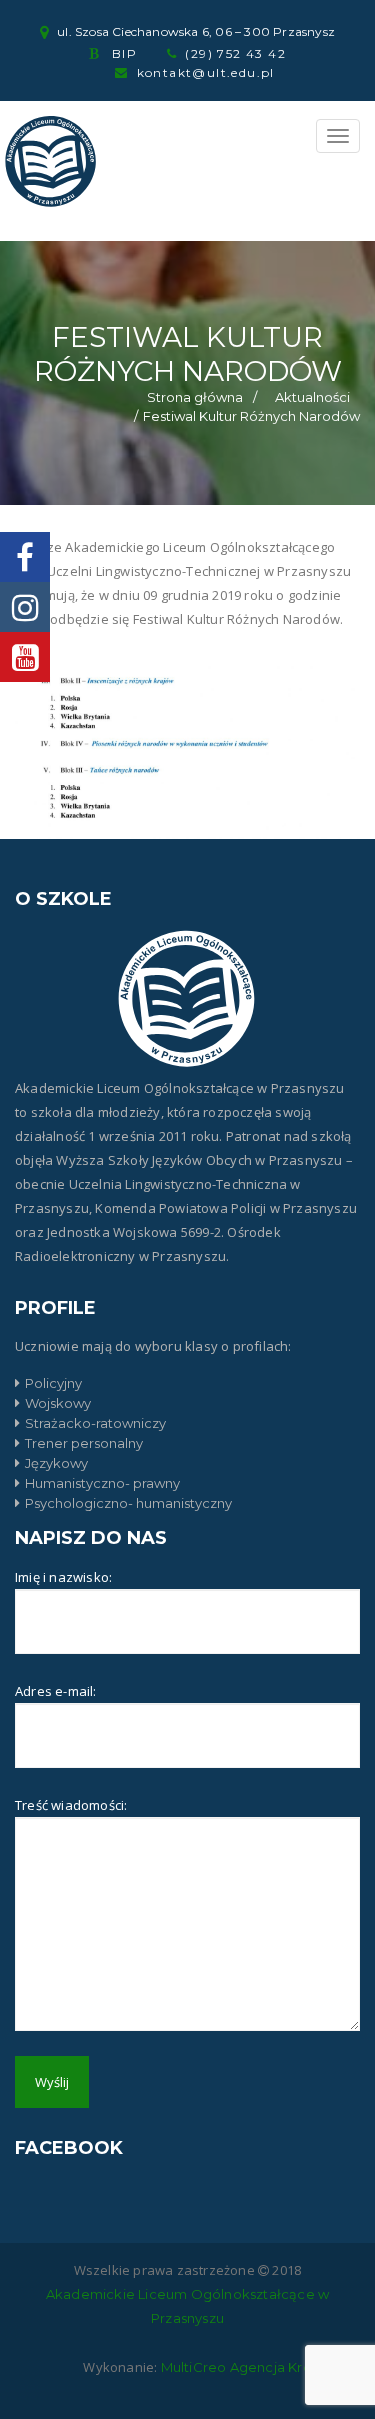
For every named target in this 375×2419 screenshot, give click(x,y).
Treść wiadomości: (71, 1805)
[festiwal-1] (187, 752)
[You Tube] (25, 657)
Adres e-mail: (56, 1691)
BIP (124, 53)
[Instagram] (25, 607)
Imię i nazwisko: (63, 1577)
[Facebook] (25, 557)
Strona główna (195, 397)
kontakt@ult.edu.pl (206, 72)
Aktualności (312, 397)
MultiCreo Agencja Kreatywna (260, 2367)
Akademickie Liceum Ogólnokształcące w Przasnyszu (187, 2306)
